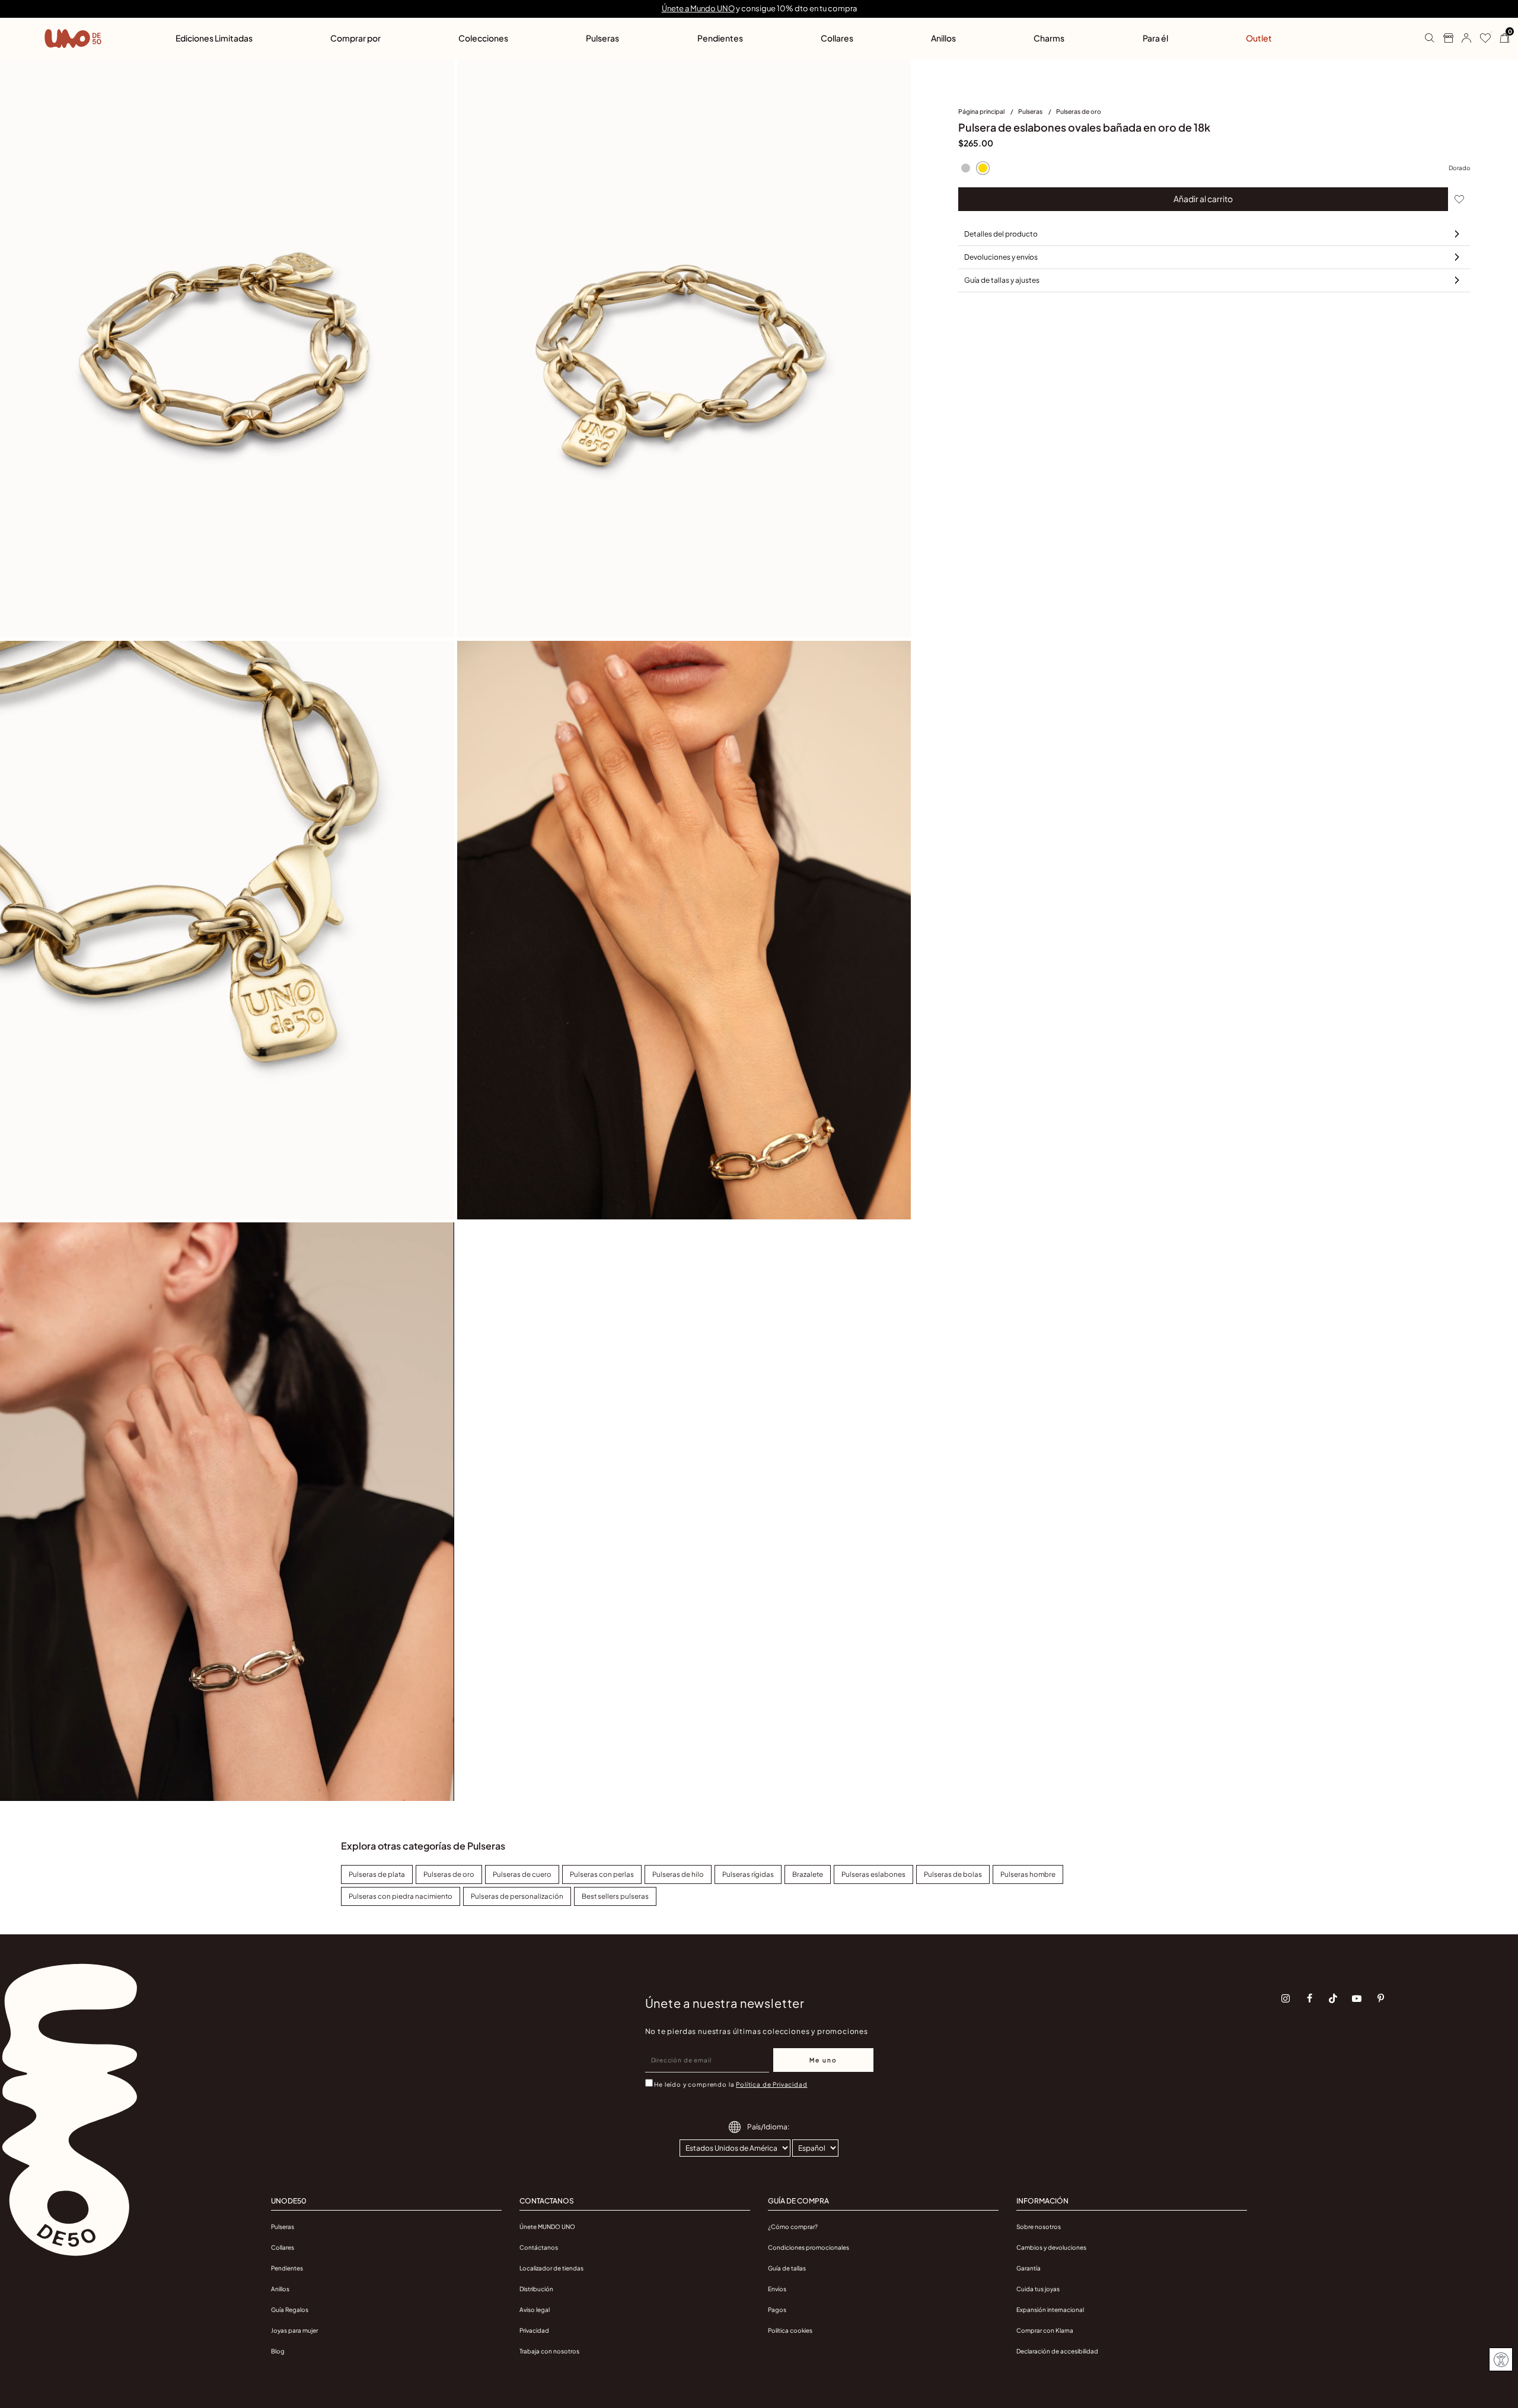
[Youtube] (1357, 1998)
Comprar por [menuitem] (355, 38)
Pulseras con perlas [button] (602, 1874)
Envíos (777, 2289)
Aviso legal (535, 2310)
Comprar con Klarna (1045, 2330)
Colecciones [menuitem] (483, 38)
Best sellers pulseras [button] (615, 1896)
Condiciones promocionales (809, 2247)
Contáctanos (539, 2247)
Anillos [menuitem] (943, 38)
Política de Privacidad (771, 2084)
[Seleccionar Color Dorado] (983, 168)
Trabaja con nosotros (549, 2351)
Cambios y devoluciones (1051, 2247)
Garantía (1029, 2268)
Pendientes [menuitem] (720, 38)
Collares (283, 2247)
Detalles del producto (1001, 234)
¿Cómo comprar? (793, 2227)
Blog (278, 2351)
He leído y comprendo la (731, 2084)
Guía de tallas (787, 2268)
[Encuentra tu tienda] (1444, 39)
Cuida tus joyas (1038, 2289)
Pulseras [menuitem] (602, 38)
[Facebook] (1309, 1998)
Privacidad (534, 2330)
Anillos (280, 2289)
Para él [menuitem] (1155, 38)
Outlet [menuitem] (1259, 38)
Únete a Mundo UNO (698, 8)
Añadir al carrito (1203, 199)
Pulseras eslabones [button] (873, 1874)
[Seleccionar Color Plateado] (965, 168)
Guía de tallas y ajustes (1002, 280)
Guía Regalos (290, 2310)
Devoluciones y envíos (1001, 257)
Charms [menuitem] (1049, 38)
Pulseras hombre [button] (1028, 1874)
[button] (1462, 39)
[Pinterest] (1380, 1998)
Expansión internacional (1050, 2310)
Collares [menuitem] (837, 38)
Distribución (536, 2289)
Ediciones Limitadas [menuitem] (214, 38)
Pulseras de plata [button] (377, 1874)
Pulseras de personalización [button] (517, 1896)
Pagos (777, 2310)
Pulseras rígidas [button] (748, 1874)
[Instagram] (1286, 1998)
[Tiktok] (1333, 1998)
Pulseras (1031, 111)
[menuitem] (988, 114)
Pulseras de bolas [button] (953, 1874)
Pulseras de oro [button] (449, 1874)
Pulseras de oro (1079, 111)
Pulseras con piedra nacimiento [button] (401, 1896)
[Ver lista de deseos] (1481, 39)
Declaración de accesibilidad (1057, 2351)
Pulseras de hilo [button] (678, 1874)
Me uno (823, 2060)
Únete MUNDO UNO (547, 2227)
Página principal (982, 111)
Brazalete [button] (808, 1874)
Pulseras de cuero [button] (522, 1874)
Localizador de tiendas (551, 2268)
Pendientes (287, 2268)
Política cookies (790, 2330)
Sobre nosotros (1039, 2227)
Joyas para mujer (294, 2330)
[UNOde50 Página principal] (73, 39)
